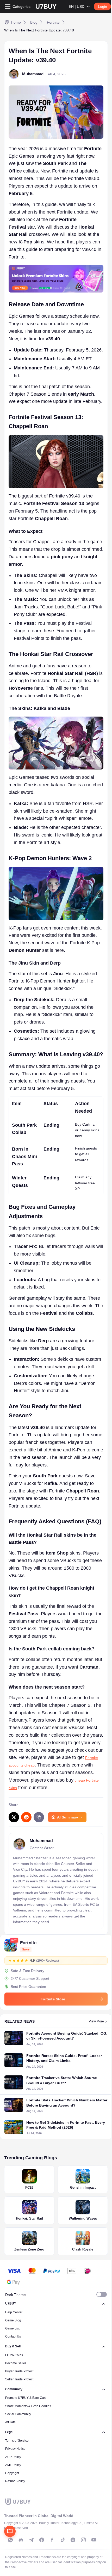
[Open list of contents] (10, 2531)
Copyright (12, 2473)
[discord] (21, 2540)
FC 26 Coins (14, 2355)
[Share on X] (14, 1817)
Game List (12, 2328)
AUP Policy (13, 2457)
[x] (73, 2540)
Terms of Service (17, 2441)
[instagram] (83, 2540)
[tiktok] (63, 2540)
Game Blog (13, 2320)
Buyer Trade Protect (19, 2371)
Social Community (18, 2414)
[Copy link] (39, 1817)
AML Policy (13, 2465)
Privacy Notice (15, 2449)
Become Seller (16, 2363)
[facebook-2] (52, 2540)
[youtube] (94, 2540)
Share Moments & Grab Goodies (28, 2406)
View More (96, 2021)
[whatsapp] (10, 2540)
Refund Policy (15, 2481)
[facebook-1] (42, 2540)
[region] (56, 1146)
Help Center (14, 2312)
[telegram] (31, 2540)
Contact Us (13, 2336)
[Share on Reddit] (26, 1817)
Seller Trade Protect (19, 2379)
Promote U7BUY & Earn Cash (26, 2398)
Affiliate (10, 2422)
